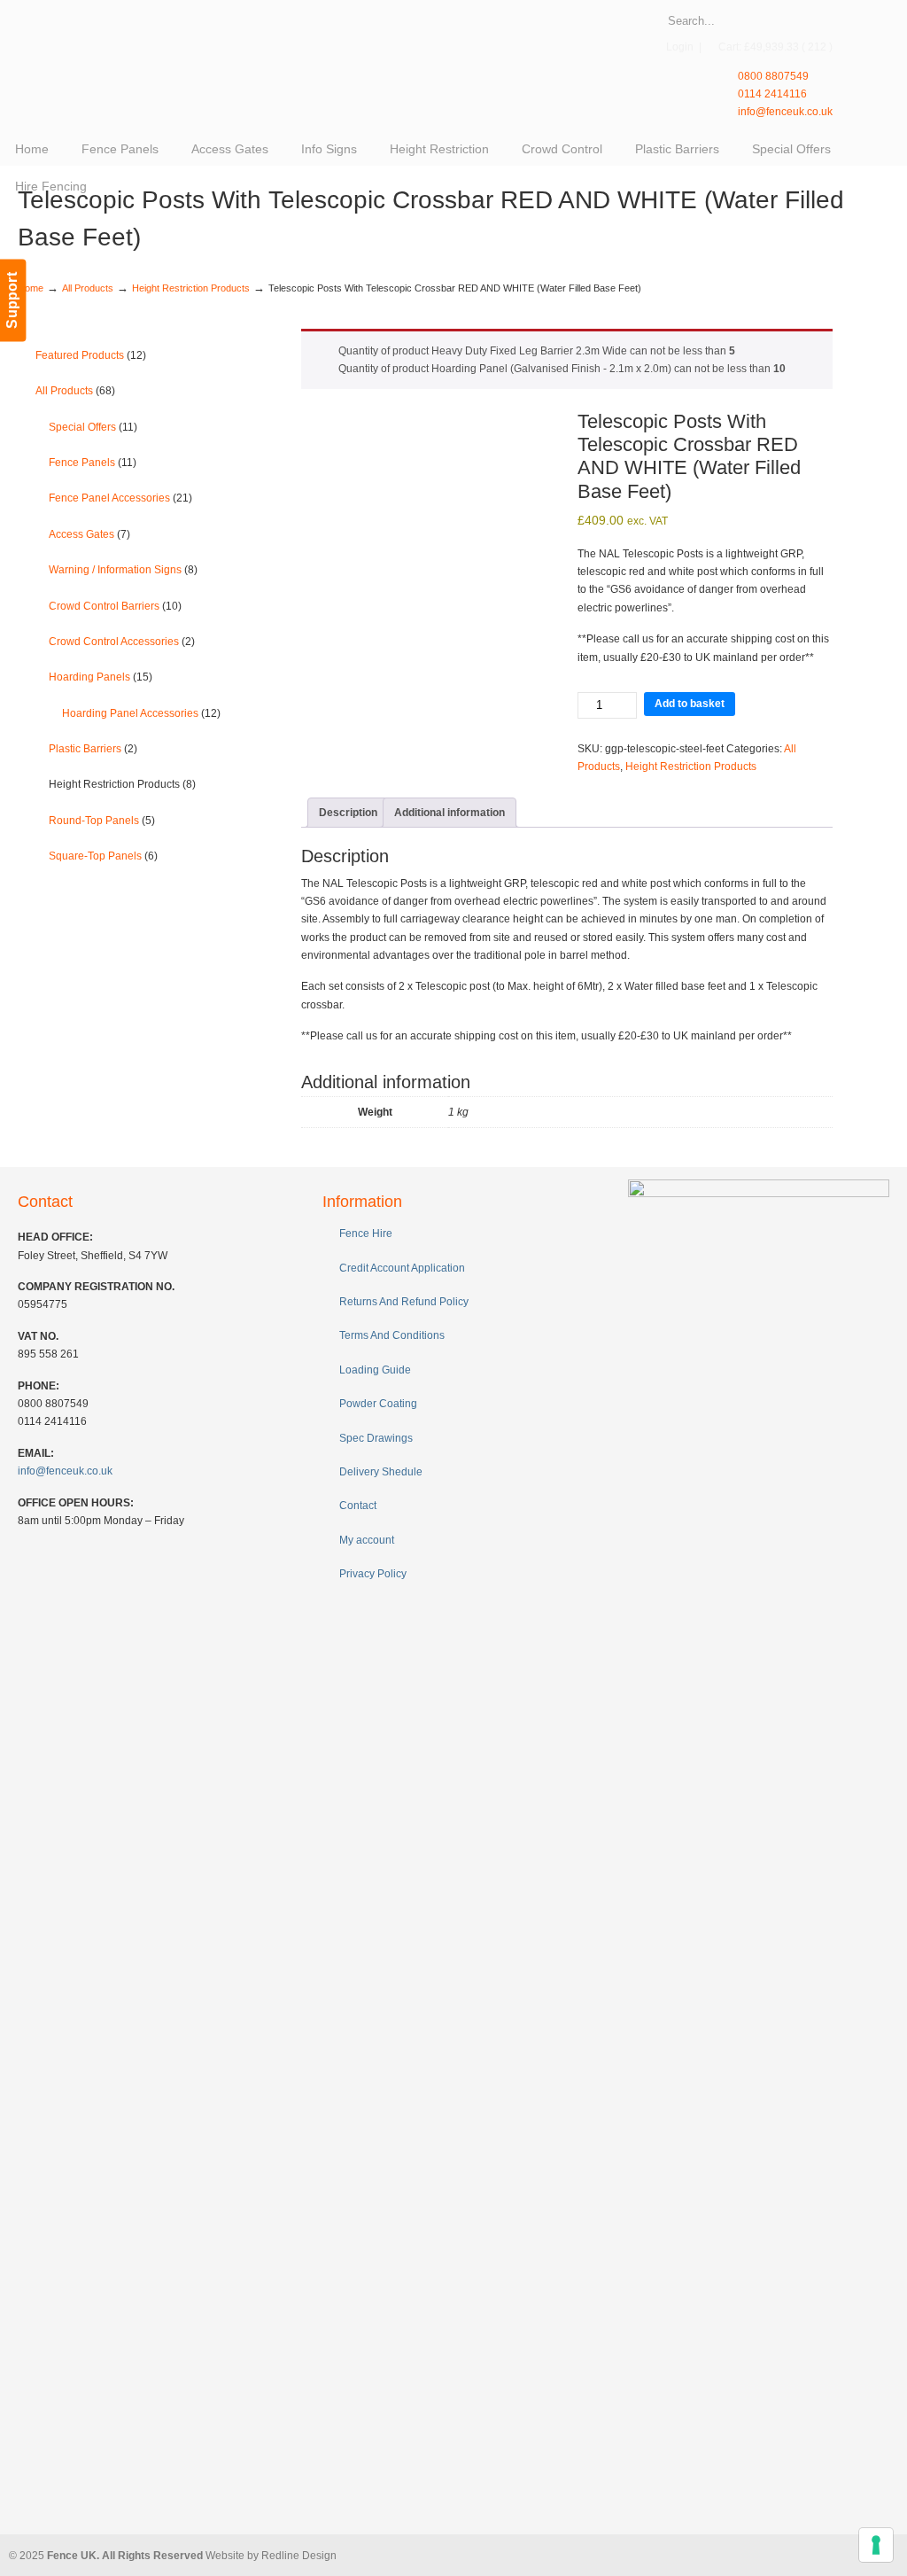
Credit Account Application (402, 1268)
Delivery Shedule (381, 1472)
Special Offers (93, 427)
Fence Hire (366, 1234)
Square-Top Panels (103, 856)
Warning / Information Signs (123, 570)
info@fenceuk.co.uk (784, 112)
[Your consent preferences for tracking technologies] (876, 2545)
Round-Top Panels (102, 821)
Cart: (775, 47)
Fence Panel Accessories (120, 498)
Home (31, 288)
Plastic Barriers (93, 749)
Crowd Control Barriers (115, 606)
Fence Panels (93, 463)
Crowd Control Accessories (122, 642)
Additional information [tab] (450, 813)
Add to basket (690, 704)
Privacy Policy (373, 1574)
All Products (88, 288)
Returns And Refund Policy (404, 1302)
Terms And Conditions (392, 1335)
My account (367, 1540)
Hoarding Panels (101, 677)
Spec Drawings (376, 1438)
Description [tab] (348, 813)
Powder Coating (378, 1404)
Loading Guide (375, 1370)
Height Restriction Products (191, 288)
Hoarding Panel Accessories (141, 713)
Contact (358, 1506)
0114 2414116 (771, 94)
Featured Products (91, 355)
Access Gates (89, 534)
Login (680, 47)
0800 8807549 (772, 76)
